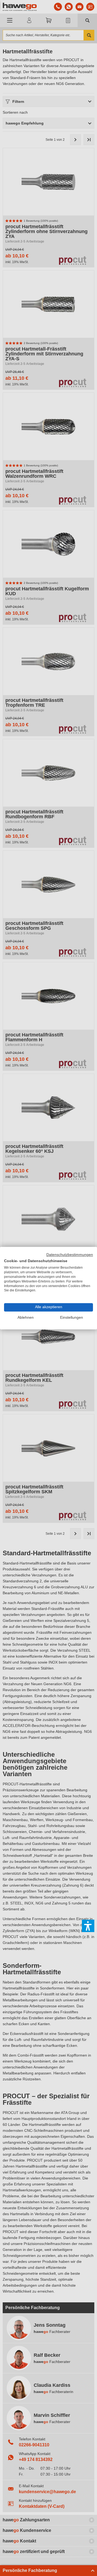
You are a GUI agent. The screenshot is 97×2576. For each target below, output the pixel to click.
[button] (88, 1926)
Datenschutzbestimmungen (70, 1255)
